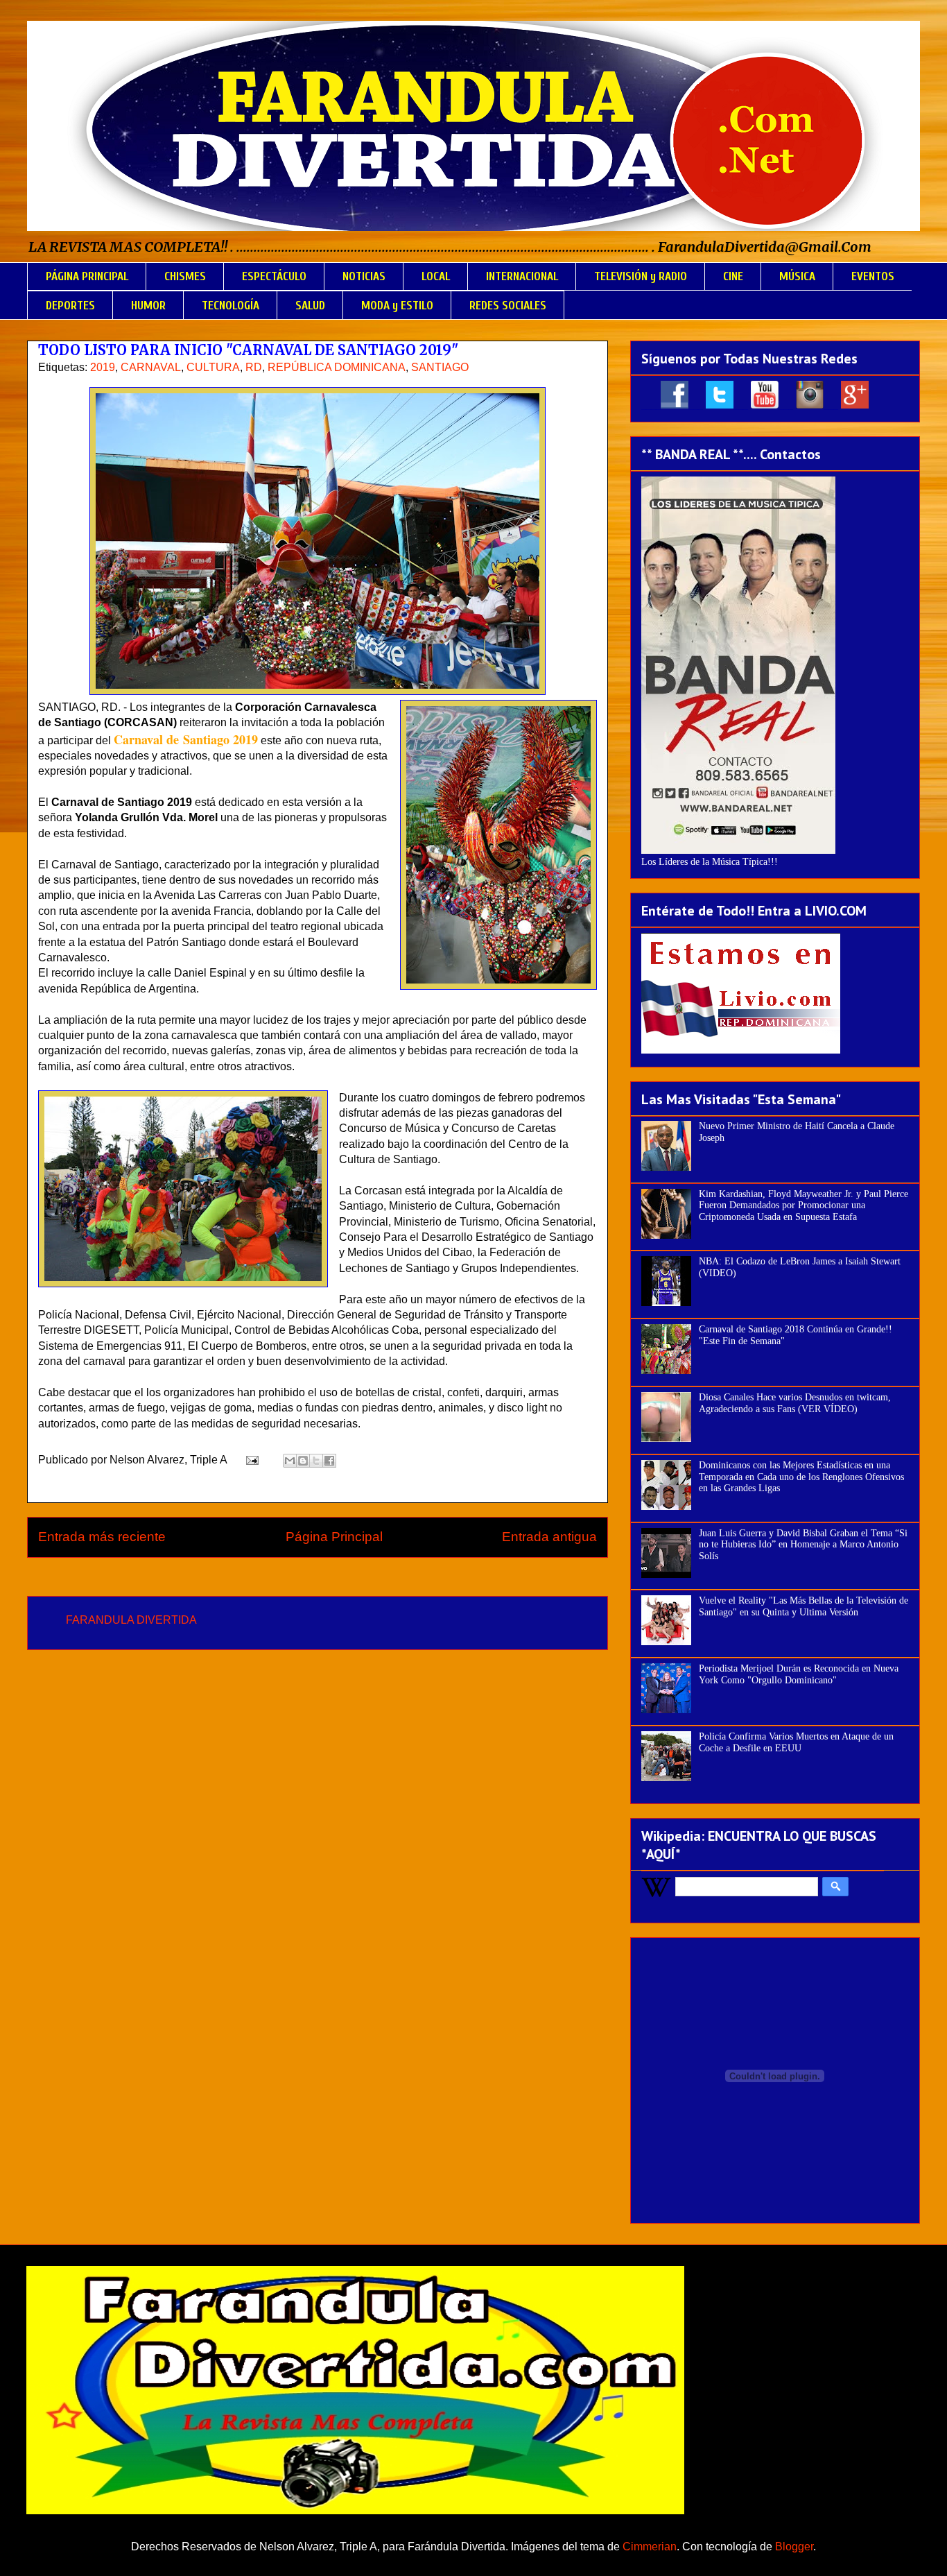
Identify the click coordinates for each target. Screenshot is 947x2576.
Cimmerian (650, 2547)
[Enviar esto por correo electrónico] (290, 1461)
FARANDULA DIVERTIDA (131, 1620)
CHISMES (185, 276)
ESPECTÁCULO (274, 276)
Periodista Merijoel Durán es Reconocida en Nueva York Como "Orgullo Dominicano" (799, 1674)
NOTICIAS (364, 276)
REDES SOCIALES (508, 306)
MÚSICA (797, 276)
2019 (103, 367)
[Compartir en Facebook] (329, 1461)
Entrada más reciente (102, 1537)
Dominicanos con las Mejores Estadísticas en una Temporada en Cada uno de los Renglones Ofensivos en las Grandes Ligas (801, 1477)
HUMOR (148, 306)
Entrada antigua (549, 1537)
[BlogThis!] (303, 1461)
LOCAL (436, 276)
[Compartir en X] (316, 1461)
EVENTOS (873, 276)
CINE (733, 276)
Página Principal (334, 1537)
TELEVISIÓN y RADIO (641, 276)
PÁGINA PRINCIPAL (87, 276)
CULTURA (213, 367)
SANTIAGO (440, 367)
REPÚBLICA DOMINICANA (337, 367)
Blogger (794, 2547)
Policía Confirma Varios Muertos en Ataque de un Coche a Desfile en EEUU (796, 1742)
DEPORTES (70, 306)
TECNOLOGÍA (231, 306)
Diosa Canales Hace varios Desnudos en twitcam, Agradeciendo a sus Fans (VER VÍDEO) (795, 1403)
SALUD (310, 306)
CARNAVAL (151, 367)
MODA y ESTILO (397, 306)
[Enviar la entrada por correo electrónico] (251, 1460)
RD (254, 367)
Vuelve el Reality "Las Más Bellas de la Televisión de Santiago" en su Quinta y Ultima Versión (803, 1606)
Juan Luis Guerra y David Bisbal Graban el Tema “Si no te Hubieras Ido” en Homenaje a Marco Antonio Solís (803, 1545)
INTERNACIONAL (522, 276)
